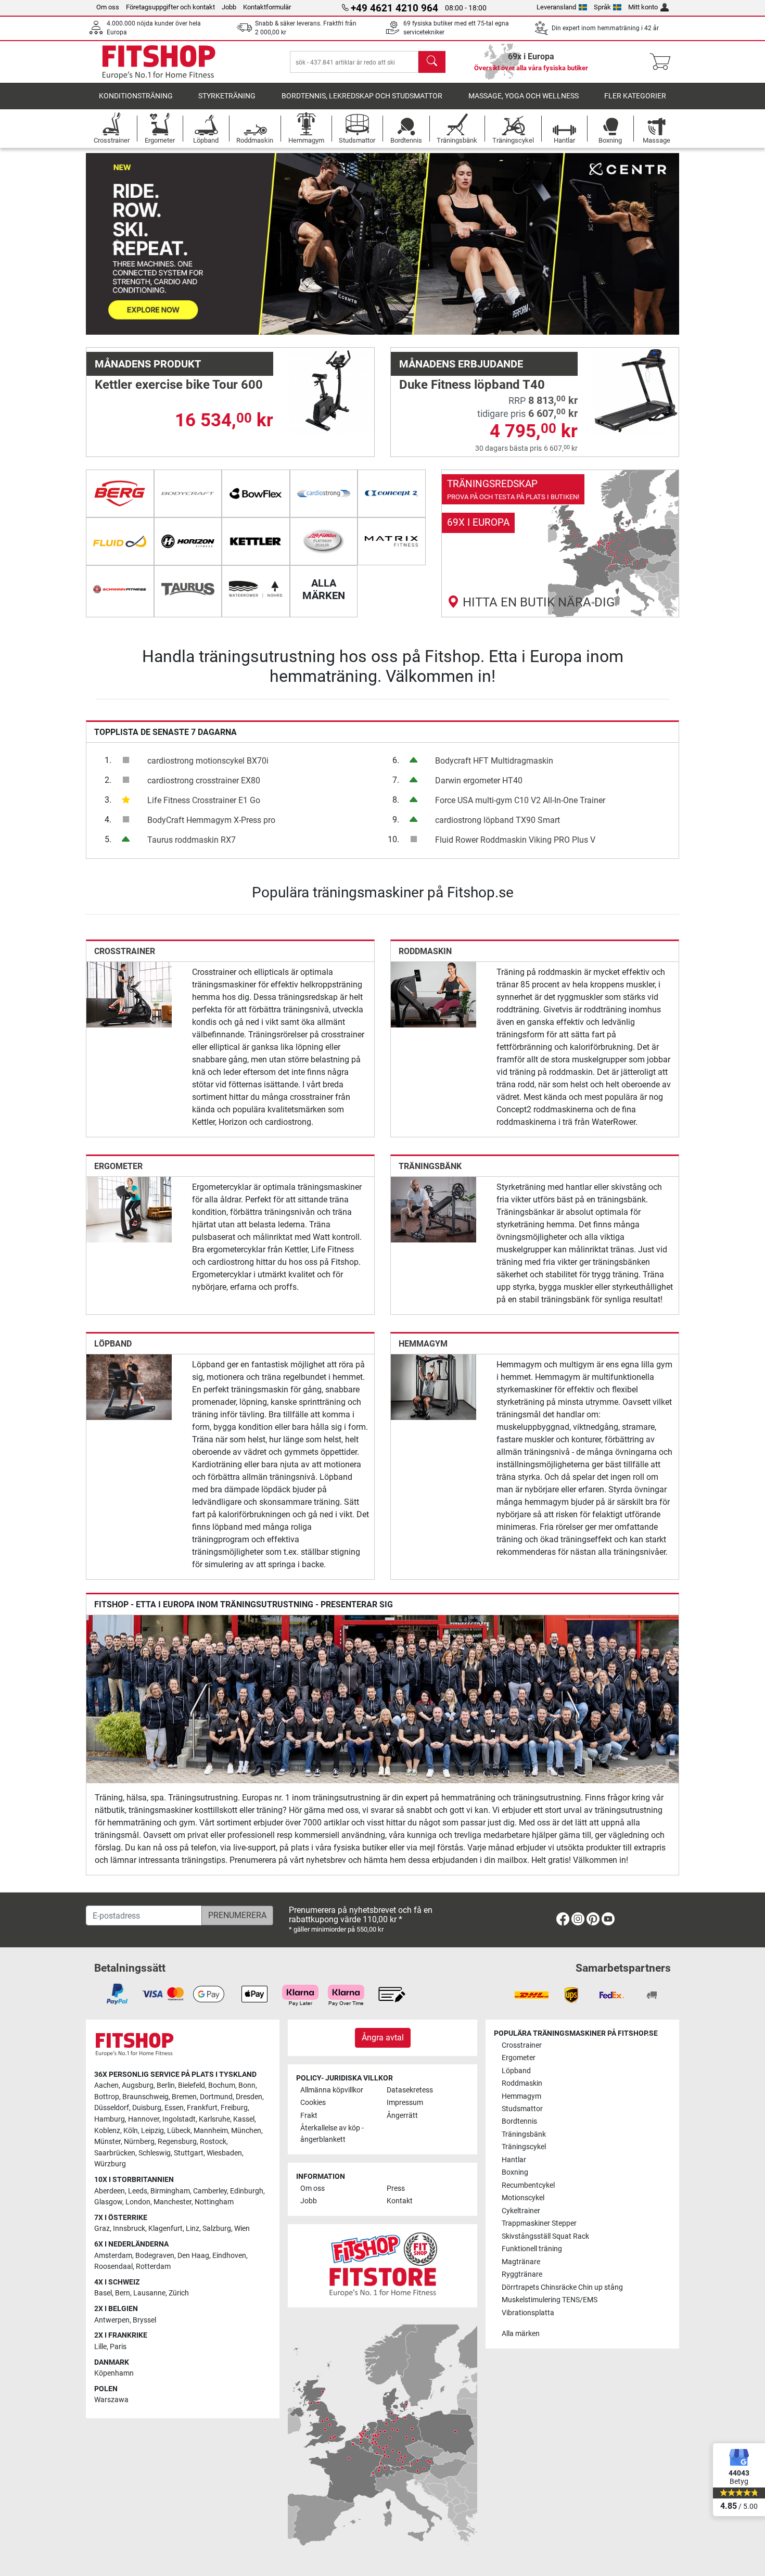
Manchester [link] (173, 2202)
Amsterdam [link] (113, 2256)
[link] (560, 543)
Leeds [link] (138, 2191)
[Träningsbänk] (433, 1209)
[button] (116, 244)
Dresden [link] (249, 2097)
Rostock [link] (213, 2142)
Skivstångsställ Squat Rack (545, 2236)
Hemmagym (423, 1344)
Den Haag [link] (193, 2256)
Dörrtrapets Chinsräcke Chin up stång (562, 2287)
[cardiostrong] (324, 493)
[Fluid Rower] (120, 541)
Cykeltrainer (521, 2211)
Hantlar (514, 2160)
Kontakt (400, 2201)
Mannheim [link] (211, 2131)
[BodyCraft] (188, 493)
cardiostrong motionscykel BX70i (208, 761)
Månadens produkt (148, 364)
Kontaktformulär (267, 7)
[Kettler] (256, 541)
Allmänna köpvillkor (332, 2090)
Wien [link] (242, 2229)
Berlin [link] (166, 2085)
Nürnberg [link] (139, 2142)
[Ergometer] (129, 1209)
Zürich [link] (179, 2293)
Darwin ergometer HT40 (479, 781)
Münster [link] (107, 2142)
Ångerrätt (402, 2116)
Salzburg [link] (217, 2229)
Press (396, 2188)
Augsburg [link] (138, 2085)
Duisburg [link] (147, 2108)
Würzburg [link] (110, 2164)
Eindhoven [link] (229, 2256)
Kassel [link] (244, 2119)
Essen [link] (174, 2108)
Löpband (113, 1344)
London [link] (138, 2202)
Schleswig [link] (155, 2153)
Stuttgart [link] (189, 2153)
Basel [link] (103, 2293)
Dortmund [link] (216, 2097)
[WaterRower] (256, 589)
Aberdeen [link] (110, 2191)
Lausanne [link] (149, 2293)
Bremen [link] (184, 2097)
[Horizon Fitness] (188, 541)
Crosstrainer (125, 951)
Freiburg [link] (234, 2108)
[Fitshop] (159, 61)
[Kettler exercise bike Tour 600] (331, 390)
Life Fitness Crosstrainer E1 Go (204, 800)
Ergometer (118, 1166)
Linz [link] (193, 2229)
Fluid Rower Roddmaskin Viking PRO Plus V (515, 840)
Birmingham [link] (170, 2191)
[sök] (432, 62)
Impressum (405, 2103)
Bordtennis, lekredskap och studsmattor (362, 96)
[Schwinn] (120, 589)
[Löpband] (129, 1386)
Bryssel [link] (144, 2320)
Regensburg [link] (177, 2142)
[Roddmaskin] (433, 994)
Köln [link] (131, 2131)
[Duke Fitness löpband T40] (636, 390)
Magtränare (521, 2262)
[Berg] (120, 493)
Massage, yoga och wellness (524, 96)
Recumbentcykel (528, 2185)
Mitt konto (643, 7)
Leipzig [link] (152, 2131)
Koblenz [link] (107, 2131)
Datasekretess (410, 2090)
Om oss (108, 7)
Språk (602, 7)
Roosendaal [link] (113, 2267)
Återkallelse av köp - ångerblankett (332, 2134)
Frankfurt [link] (202, 2108)
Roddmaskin (425, 951)
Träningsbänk (430, 1166)
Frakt (309, 2116)
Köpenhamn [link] (114, 2373)
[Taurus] (188, 589)
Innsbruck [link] (129, 2229)
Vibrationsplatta (528, 2313)
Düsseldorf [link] (112, 2108)
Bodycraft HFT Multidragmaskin (494, 761)
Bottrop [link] (107, 2097)
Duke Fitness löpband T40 (472, 385)
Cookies (313, 2103)
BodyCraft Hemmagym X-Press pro (211, 820)
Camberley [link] (210, 2191)
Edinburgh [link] (247, 2191)
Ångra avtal (383, 2038)
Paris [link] (118, 2347)
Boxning (515, 2172)
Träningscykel (524, 2147)
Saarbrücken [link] (115, 2153)
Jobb (229, 7)
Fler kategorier (635, 96)
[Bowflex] (256, 493)
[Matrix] (392, 541)
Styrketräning (227, 96)
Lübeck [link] (179, 2131)
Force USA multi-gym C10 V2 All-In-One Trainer (520, 800)
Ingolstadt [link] (179, 2119)
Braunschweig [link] (145, 2097)
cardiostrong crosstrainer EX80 (204, 781)
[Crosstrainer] (129, 994)
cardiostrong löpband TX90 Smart (498, 820)
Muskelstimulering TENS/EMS (550, 2300)
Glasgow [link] (108, 2202)
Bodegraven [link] (155, 2256)
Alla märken (521, 2334)
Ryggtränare (522, 2274)
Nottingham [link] (214, 2202)
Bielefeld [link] (192, 2085)
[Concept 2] (392, 493)
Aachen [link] (106, 2085)
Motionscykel (523, 2198)
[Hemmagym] (433, 1386)
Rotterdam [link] (153, 2267)
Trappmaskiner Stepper (539, 2223)
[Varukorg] (663, 62)
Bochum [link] (222, 2085)
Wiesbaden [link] (224, 2153)
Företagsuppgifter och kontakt (170, 7)
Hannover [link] (144, 2119)
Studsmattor (522, 2109)
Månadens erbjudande (461, 364)
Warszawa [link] (111, 2400)
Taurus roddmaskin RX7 (192, 840)
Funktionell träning (532, 2249)
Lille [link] (100, 2347)
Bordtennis (519, 2121)
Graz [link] (102, 2229)
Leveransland (556, 7)
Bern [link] (123, 2293)
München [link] (246, 2131)
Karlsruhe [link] (214, 2119)
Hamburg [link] (110, 2119)
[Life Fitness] (324, 541)
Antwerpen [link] (112, 2320)
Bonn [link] (247, 2085)
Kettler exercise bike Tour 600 (179, 385)
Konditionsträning (136, 96)
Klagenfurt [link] (165, 2229)
